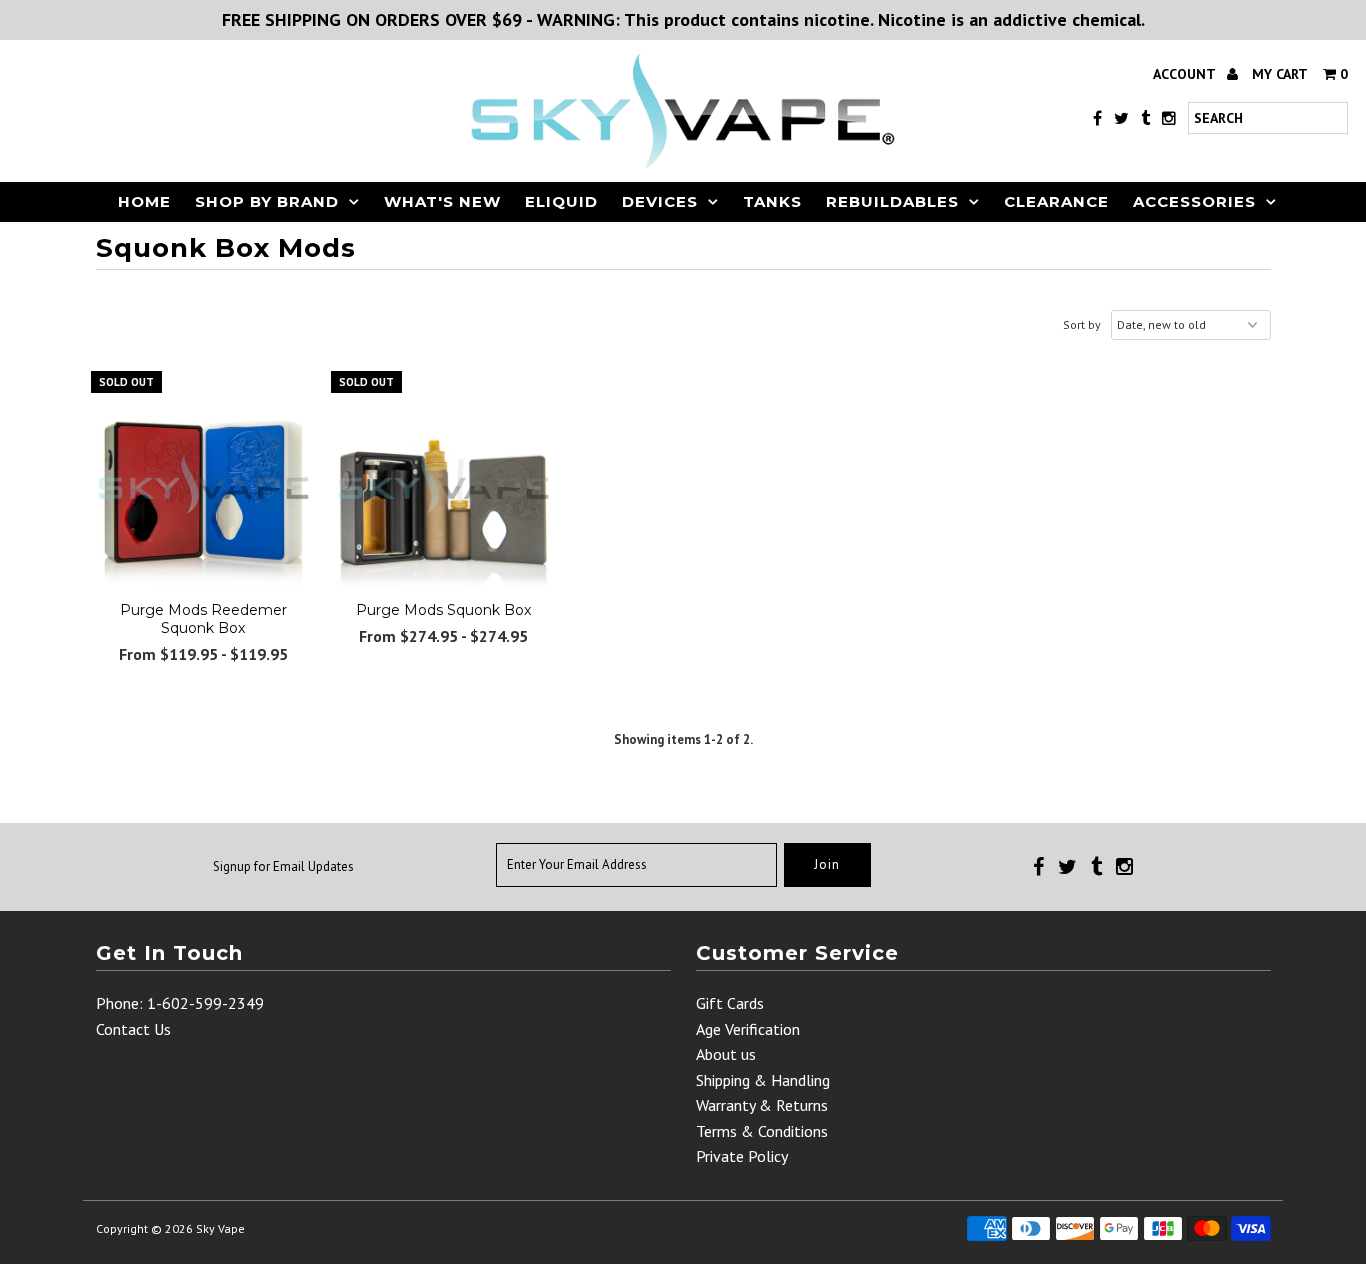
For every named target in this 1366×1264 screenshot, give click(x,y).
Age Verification (748, 1029)
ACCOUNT (1186, 74)
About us (726, 1054)
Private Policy (742, 1156)
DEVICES (660, 201)
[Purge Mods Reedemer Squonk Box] (203, 483)
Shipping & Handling (763, 1080)
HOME (144, 201)
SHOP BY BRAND (267, 201)
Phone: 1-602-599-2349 (180, 1003)
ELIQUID (561, 201)
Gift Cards (730, 1003)
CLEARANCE (1056, 201)
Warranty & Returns (762, 1105)
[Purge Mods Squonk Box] (443, 483)
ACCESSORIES (1194, 201)
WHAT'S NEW (442, 201)
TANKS (772, 201)
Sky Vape (220, 1228)
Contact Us (133, 1029)
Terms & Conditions (762, 1131)
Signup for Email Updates (283, 866)
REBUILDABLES (892, 201)
